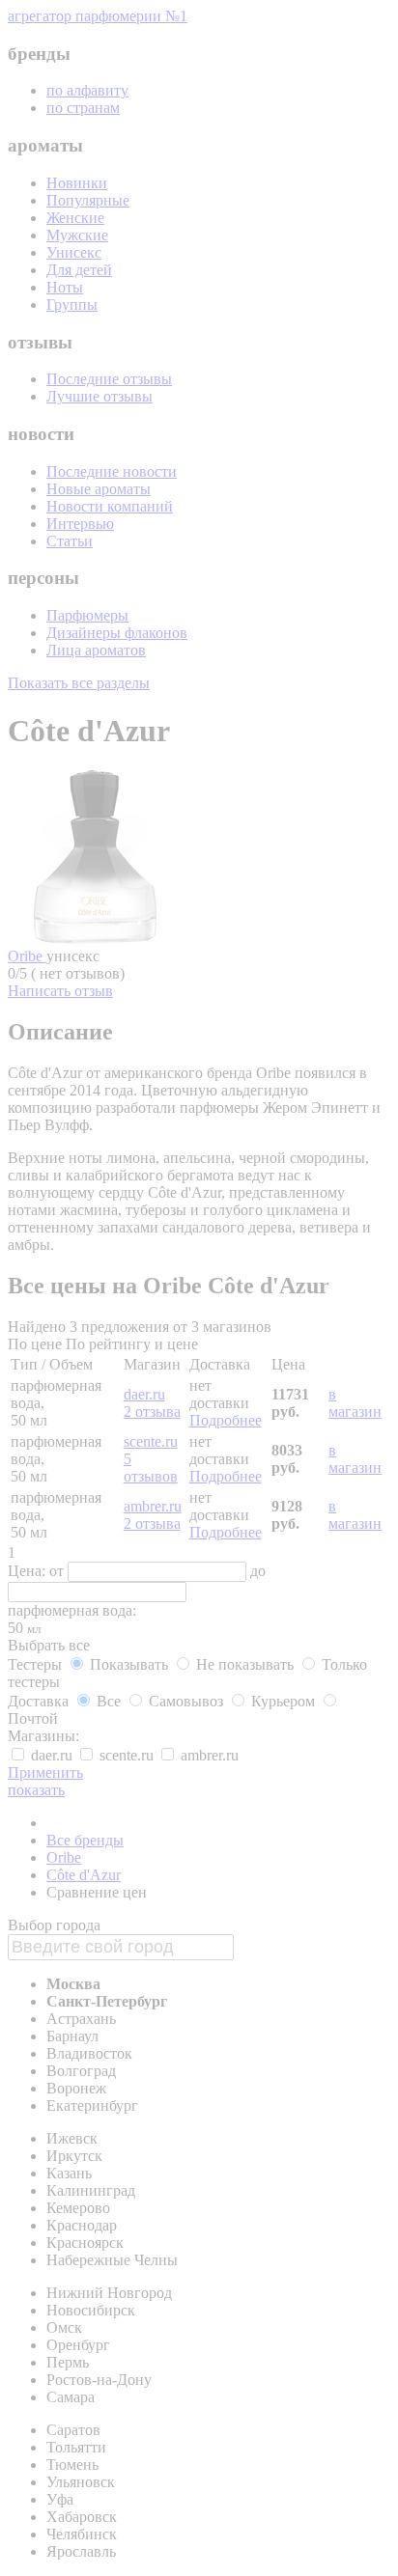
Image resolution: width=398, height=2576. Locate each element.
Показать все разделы (79, 683)
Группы (72, 305)
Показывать (129, 1664)
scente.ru (151, 1441)
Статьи (70, 541)
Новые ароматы (99, 489)
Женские (75, 218)
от (58, 1571)
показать (36, 1790)
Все (109, 1701)
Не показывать (245, 1664)
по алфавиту (87, 90)
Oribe (27, 956)
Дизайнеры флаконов (117, 633)
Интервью (80, 524)
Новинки (77, 183)
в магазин (355, 1403)
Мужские (77, 235)
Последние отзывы (109, 379)
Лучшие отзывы (99, 396)
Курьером (283, 1701)
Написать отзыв (60, 991)
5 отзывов (151, 1468)
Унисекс (74, 252)
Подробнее (226, 1420)
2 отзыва (152, 1412)
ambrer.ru (153, 1506)
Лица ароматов (96, 650)
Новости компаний (110, 506)
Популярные (88, 200)
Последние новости (112, 471)
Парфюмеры (87, 615)
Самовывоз (186, 1701)
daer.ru (144, 1394)
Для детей (79, 270)
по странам (83, 108)
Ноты (65, 287)
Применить (45, 1773)
